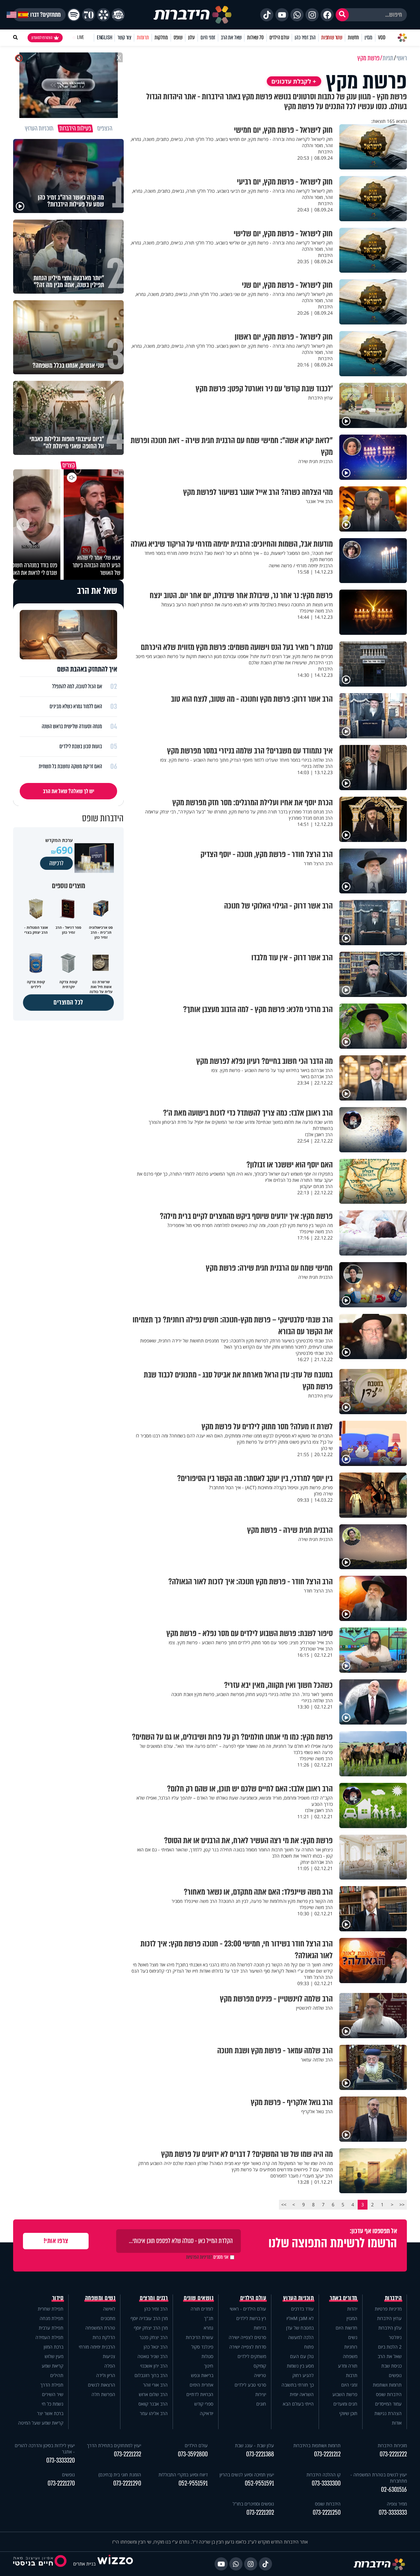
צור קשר (124, 38)
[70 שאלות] (89, 15)
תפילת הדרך (52, 2385)
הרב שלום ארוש (153, 2394)
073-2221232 (127, 2454)
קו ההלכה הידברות (324, 2475)
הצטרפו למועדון (42, 38)
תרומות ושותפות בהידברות (317, 2445)
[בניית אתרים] (115, 2564)
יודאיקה (207, 2413)
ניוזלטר (395, 2337)
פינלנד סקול (202, 2347)
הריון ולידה (106, 2375)
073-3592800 (193, 2454)
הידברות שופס (389, 2394)
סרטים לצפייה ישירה (247, 2337)
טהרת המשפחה (100, 2328)
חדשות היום (346, 2328)
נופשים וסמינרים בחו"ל (253, 2504)
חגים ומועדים (345, 2404)
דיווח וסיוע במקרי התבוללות (183, 2475)
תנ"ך (209, 2318)
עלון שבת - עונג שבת (254, 2445)
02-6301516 (394, 2490)
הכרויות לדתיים (200, 2394)
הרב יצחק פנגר (154, 2337)
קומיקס (260, 2366)
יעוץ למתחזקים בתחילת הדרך (114, 2445)
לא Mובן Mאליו (300, 2318)
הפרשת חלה (103, 2394)
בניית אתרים (84, 2564)
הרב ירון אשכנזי (154, 2366)
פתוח (309, 2347)
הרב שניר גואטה (153, 2356)
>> (284, 2205)
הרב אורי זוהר (155, 2385)
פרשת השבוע (345, 2394)
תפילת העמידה (49, 2337)
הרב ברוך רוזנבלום (151, 2375)
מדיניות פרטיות (388, 2309)
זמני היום (208, 38)
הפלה (110, 2366)
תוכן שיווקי (348, 2413)
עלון (191, 38)
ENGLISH (105, 38)
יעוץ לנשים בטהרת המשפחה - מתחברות (379, 2478)
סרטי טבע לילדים (250, 2385)
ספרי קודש (204, 2404)
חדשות (353, 38)
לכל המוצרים (68, 1002)
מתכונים (108, 2318)
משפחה (350, 2356)
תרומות (143, 38)
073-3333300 (326, 2483)
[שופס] (103, 15)
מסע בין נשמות (300, 2366)
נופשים (395, 2375)
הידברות (393, 2298)
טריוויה (260, 2375)
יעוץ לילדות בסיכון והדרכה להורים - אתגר (45, 2449)
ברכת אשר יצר (50, 2413)
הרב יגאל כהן (156, 2347)
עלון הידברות (390, 2328)
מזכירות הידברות (392, 2445)
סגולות (207, 2356)
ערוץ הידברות (389, 2318)
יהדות (352, 2309)
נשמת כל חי (52, 2404)
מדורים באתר (344, 2298)
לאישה (109, 2309)
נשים (353, 2337)
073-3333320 (61, 2460)
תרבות (352, 2375)
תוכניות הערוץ (299, 2298)
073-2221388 (260, 2454)
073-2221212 (327, 2454)
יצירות (261, 2394)
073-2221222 (393, 2454)
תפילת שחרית (51, 2309)
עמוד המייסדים (388, 2404)
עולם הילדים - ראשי (248, 2309)
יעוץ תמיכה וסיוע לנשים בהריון (247, 2475)
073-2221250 (327, 2513)
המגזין (352, 2318)
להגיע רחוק (303, 2375)
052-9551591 (259, 2483)
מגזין (368, 38)
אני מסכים (207, 2257)
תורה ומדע (348, 2366)
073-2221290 (127, 2483)
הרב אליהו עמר (154, 2413)
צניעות (109, 2356)
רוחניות (351, 2347)
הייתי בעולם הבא (298, 2404)
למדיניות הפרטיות (199, 2257)
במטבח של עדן (300, 2328)
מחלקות (161, 38)
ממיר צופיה (397, 2504)
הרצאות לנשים (102, 2385)
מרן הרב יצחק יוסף (151, 2328)
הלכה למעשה (301, 2337)
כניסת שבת (391, 2366)
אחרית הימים (201, 2385)
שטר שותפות (332, 38)
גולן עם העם (302, 2356)
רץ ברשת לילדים (251, 2318)
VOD (382, 38)
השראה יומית (302, 2394)
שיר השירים (53, 2394)
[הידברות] (193, 15)
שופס (178, 38)
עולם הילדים (279, 38)
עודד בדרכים (302, 2309)
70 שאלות (255, 38)
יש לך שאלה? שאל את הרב (69, 791)
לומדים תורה (202, 2309)
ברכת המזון (53, 2347)
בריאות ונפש (202, 2375)
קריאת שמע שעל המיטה (41, 2423)
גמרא (209, 2328)
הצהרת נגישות (388, 2413)
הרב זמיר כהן (305, 38)
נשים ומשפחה (100, 2298)
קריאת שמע (52, 2366)
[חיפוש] (342, 15)
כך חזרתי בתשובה (298, 2385)
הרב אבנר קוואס (153, 2404)
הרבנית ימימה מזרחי (97, 2347)
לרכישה (56, 863)
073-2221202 (260, 2513)
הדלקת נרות (104, 2337)
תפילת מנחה (52, 2318)
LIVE (81, 38)
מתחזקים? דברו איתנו (39, 15)
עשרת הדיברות (199, 2337)
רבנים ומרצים (154, 2298)
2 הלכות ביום (390, 2347)
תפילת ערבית (51, 2328)
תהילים (57, 2375)
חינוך (209, 2366)
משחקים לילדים (252, 2356)
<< (402, 2205)
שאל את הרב (231, 38)
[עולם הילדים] (118, 15)
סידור (58, 2298)
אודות (397, 2423)
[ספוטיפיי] (74, 15)
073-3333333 (393, 2513)
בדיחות (260, 2328)
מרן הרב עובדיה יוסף (149, 2318)
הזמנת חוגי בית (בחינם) (120, 2475)
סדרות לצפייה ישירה (248, 2347)
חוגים (261, 2404)
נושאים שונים (199, 2298)
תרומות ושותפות (387, 2385)
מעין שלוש (54, 2356)
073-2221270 (61, 2483)
